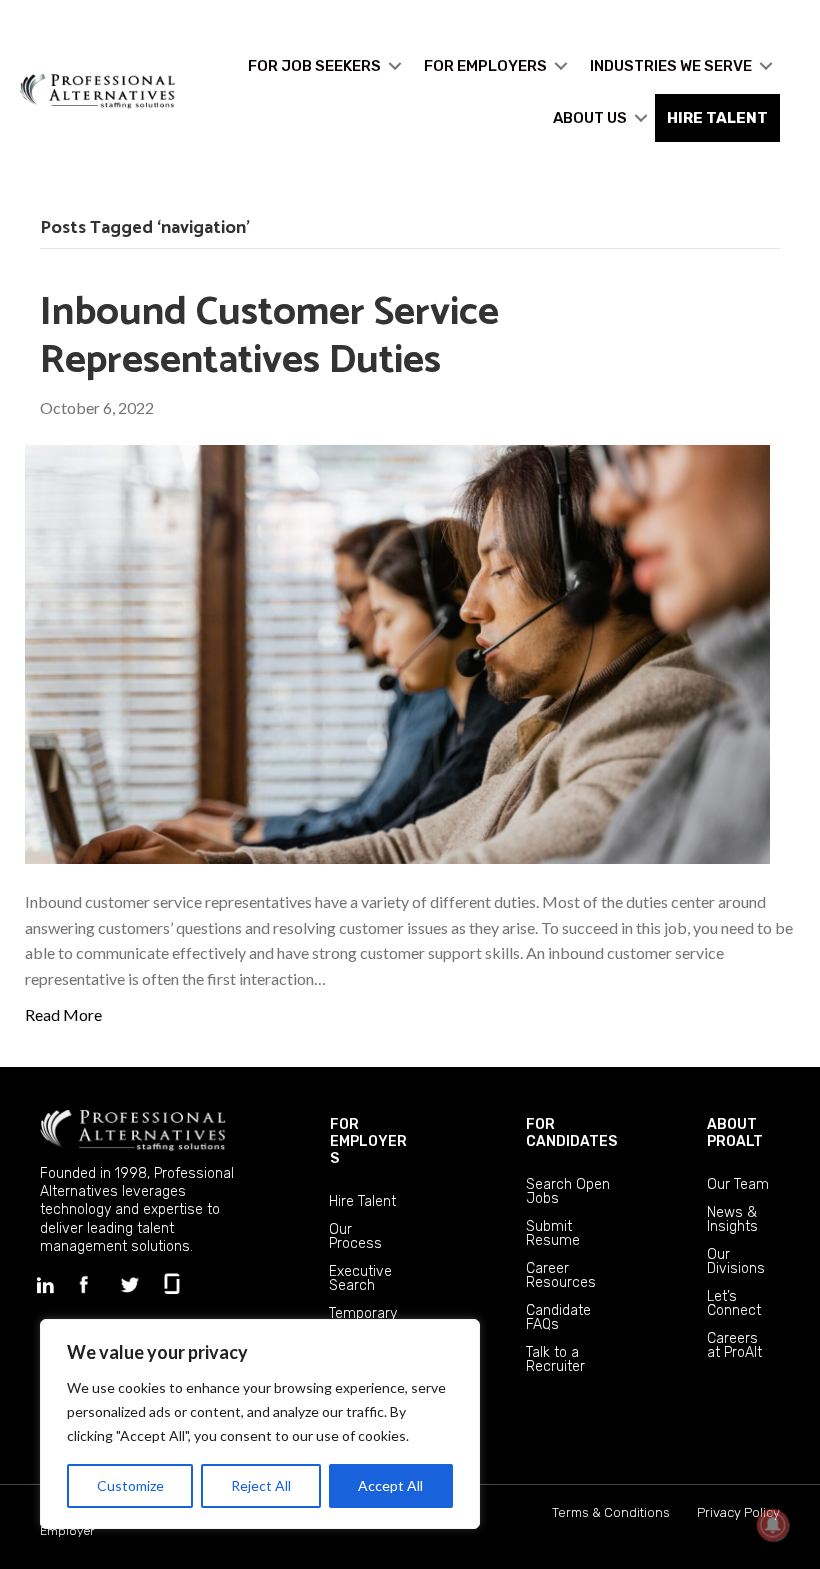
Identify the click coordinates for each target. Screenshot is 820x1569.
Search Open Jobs (568, 1191)
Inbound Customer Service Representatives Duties (269, 337)
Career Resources (561, 1275)
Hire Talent (362, 1201)
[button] (395, 66)
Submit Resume (553, 1233)
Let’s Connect (734, 1303)
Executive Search (360, 1278)
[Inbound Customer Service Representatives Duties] (397, 652)
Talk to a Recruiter (555, 1359)
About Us (590, 118)
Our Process (355, 1236)
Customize (130, 1485)
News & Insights (732, 1219)
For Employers (485, 66)
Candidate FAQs (558, 1317)
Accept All (390, 1485)
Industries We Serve (671, 66)
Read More (63, 1014)
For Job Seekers (314, 66)
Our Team (738, 1184)
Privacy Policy (738, 1512)
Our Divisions (736, 1261)
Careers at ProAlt (734, 1345)
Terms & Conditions (611, 1512)
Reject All (261, 1485)
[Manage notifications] (773, 1525)
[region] (260, 1424)
